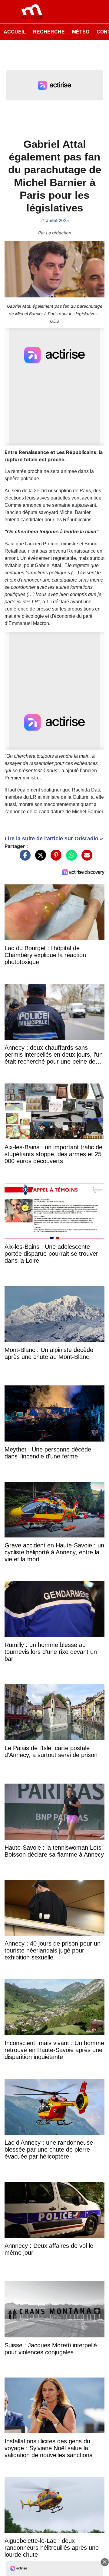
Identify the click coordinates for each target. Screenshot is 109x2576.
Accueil (15, 32)
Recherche (49, 32)
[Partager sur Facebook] (24, 858)
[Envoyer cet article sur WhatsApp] (70, 858)
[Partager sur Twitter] (39, 858)
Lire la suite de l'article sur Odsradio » (54, 839)
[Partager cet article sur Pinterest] (54, 858)
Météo (81, 32)
